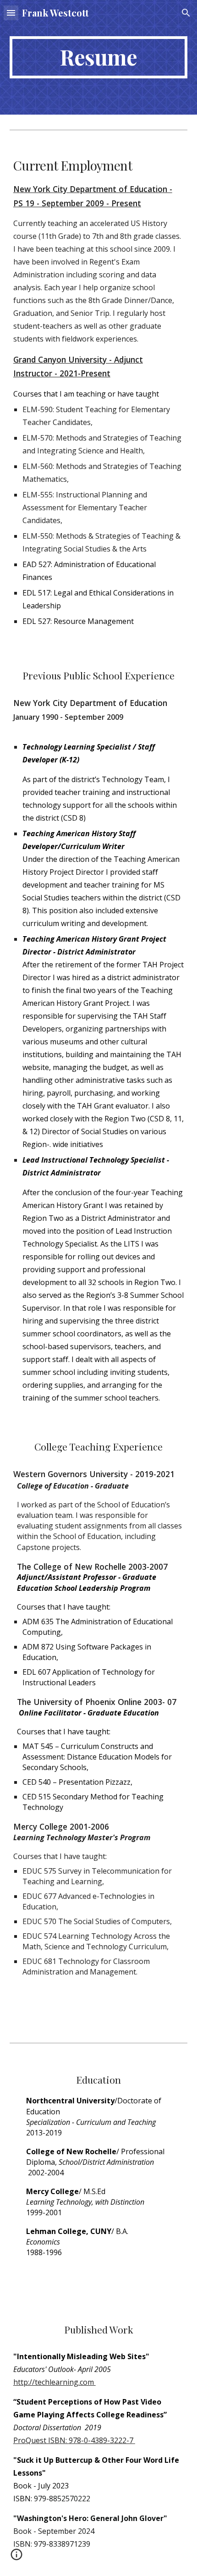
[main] (99, 57)
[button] (11, 13)
